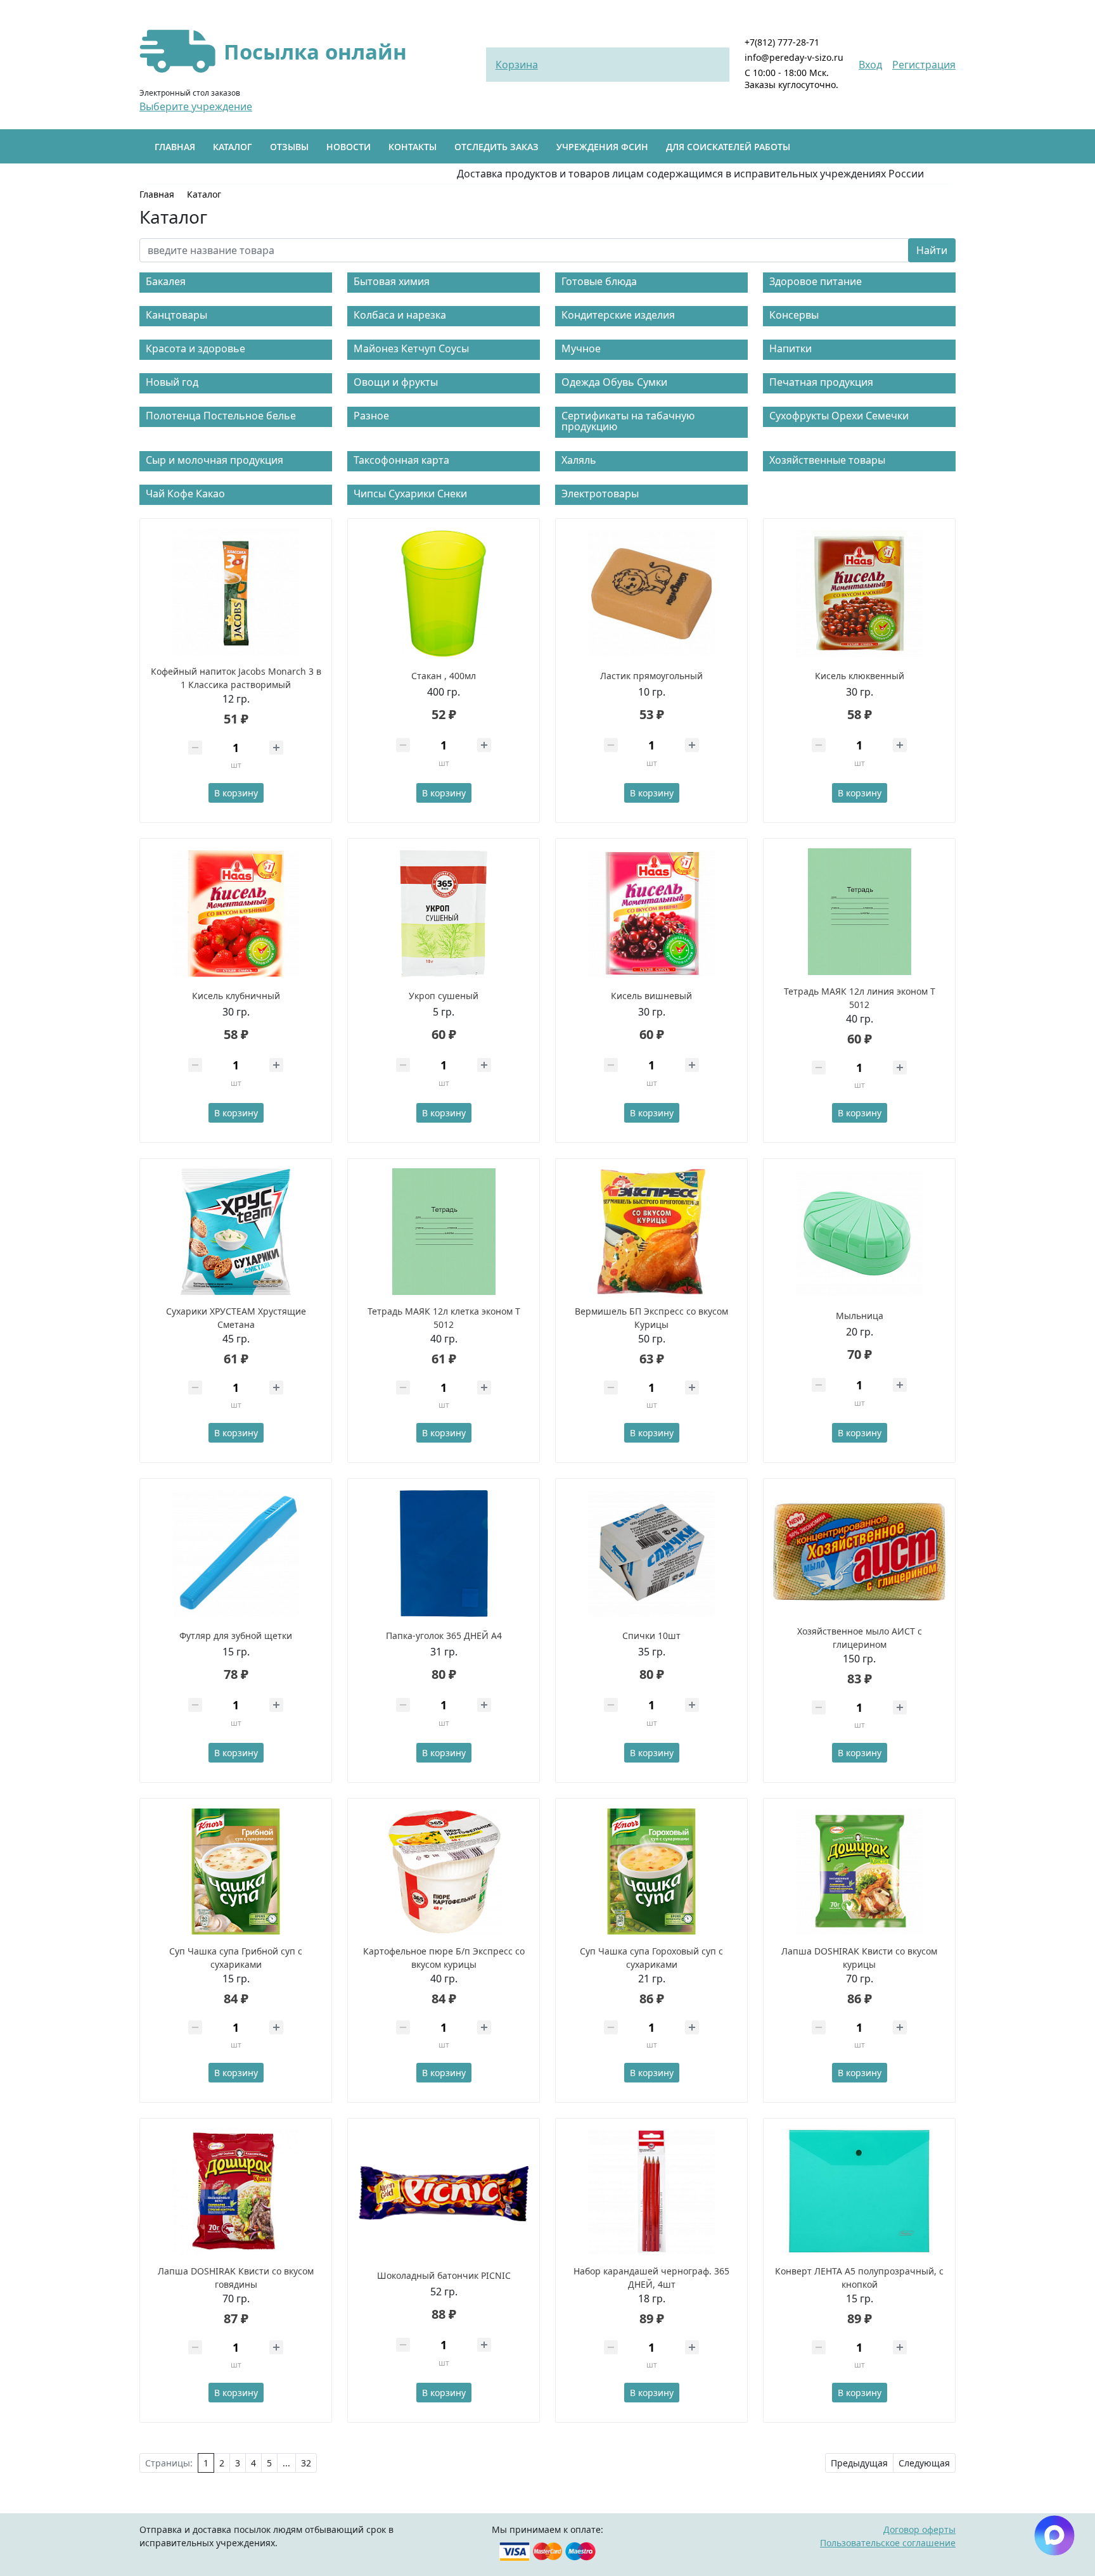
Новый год (172, 382)
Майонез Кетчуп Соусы (411, 348)
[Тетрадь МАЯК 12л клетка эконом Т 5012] (444, 1232)
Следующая (924, 2463)
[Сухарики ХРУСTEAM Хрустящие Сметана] (236, 1232)
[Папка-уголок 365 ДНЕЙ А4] (444, 1553)
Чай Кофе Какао (185, 494)
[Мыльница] (859, 1234)
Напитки (791, 348)
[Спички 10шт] (651, 1553)
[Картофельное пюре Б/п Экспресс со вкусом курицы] (444, 1871)
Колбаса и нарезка (400, 315)
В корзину (236, 793)
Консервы (794, 315)
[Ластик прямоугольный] (651, 594)
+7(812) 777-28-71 (782, 42)
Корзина (517, 65)
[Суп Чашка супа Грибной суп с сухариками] (236, 1871)
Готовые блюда (599, 281)
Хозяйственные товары (827, 460)
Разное (371, 416)
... (286, 2463)
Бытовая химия (392, 281)
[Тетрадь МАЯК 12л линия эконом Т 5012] (859, 912)
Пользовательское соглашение (888, 2543)
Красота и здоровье (195, 348)
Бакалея (166, 281)
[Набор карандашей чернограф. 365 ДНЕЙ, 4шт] (651, 2191)
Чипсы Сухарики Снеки (410, 494)
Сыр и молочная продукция (215, 460)
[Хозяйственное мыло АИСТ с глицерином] (859, 1552)
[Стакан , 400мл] (444, 594)
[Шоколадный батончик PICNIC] (444, 2193)
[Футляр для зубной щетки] (236, 1553)
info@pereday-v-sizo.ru (794, 57)
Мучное (581, 348)
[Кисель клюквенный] (859, 594)
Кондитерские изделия (618, 315)
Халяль (579, 460)
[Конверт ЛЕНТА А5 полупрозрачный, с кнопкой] (859, 2191)
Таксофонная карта (401, 460)
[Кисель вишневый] (651, 914)
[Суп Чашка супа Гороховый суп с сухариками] (651, 1871)
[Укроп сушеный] (444, 914)
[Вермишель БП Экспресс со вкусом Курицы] (651, 1232)
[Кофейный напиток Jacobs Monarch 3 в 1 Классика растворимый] (236, 592)
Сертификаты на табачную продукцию (628, 421)
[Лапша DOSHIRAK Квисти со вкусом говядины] (236, 2191)
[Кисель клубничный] (236, 914)
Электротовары (600, 494)
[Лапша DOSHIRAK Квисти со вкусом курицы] (859, 1871)
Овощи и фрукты (396, 382)
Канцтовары (176, 315)
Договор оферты (919, 2529)
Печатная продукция (821, 382)
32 (306, 2463)
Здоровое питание (816, 281)
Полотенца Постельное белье (221, 416)
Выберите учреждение (196, 106)
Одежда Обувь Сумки (614, 382)
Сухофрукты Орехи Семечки (839, 416)
